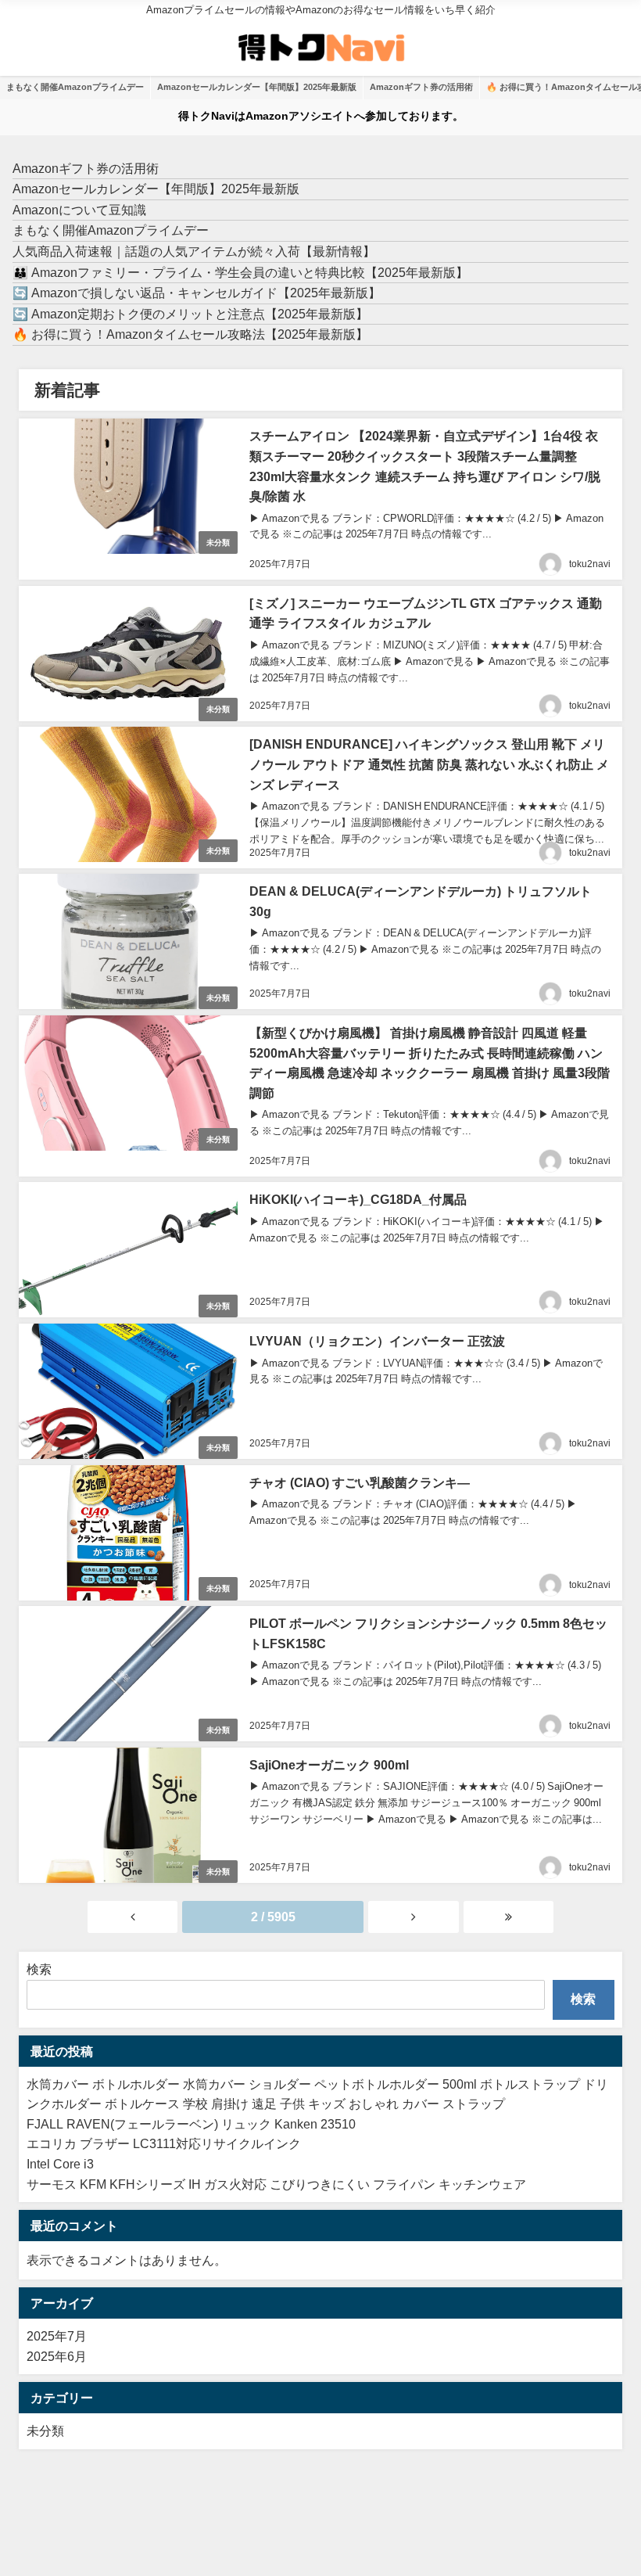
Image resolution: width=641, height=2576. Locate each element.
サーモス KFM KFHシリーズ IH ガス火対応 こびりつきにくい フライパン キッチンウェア (276, 2184)
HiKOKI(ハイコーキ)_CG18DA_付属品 (358, 1199)
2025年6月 (57, 2356)
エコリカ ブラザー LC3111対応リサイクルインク (164, 2143)
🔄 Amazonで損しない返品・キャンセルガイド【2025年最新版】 (197, 293)
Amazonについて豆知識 (79, 210)
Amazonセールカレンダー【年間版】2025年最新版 (257, 87)
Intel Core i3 (60, 2164)
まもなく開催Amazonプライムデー (75, 87)
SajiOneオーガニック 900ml (329, 1765)
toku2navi (590, 564)
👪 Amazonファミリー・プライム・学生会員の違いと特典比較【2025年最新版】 (240, 272)
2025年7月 (57, 2336)
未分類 (218, 543)
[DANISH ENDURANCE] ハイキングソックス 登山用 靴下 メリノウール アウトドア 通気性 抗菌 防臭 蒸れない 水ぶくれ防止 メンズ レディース (429, 764)
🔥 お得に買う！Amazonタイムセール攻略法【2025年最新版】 (190, 334)
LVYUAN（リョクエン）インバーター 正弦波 (377, 1341)
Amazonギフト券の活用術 (421, 87)
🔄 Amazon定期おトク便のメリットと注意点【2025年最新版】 (190, 314)
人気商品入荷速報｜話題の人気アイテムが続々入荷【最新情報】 (194, 251)
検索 (39, 1969)
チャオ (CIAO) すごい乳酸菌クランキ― (360, 1482)
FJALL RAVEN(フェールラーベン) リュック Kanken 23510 (191, 2124)
